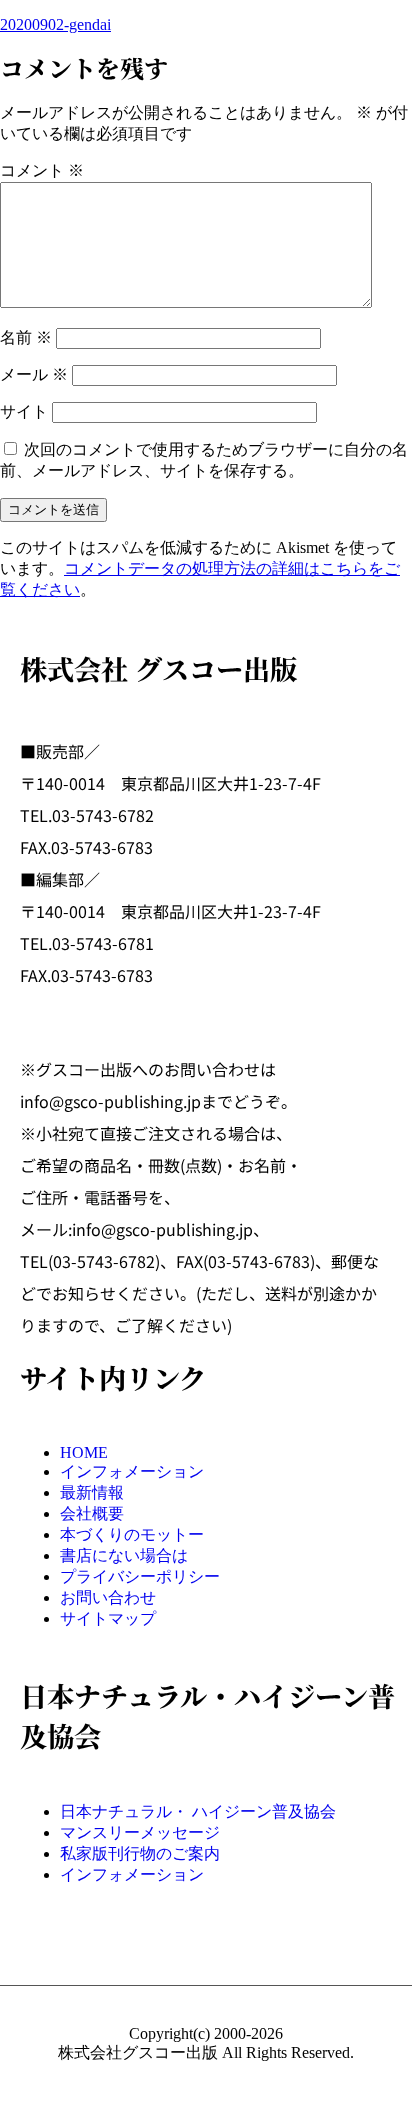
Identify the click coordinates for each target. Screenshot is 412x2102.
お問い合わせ (108, 1597)
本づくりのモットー (132, 1534)
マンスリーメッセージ (140, 1832)
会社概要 (92, 1513)
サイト (24, 411)
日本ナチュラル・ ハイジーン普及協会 (198, 1811)
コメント (42, 170)
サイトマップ (108, 1618)
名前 (26, 337)
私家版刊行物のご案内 (140, 1853)
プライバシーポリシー (140, 1576)
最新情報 (92, 1492)
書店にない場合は (124, 1555)
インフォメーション (132, 1471)
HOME (84, 1452)
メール (34, 374)
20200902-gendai (55, 24)
